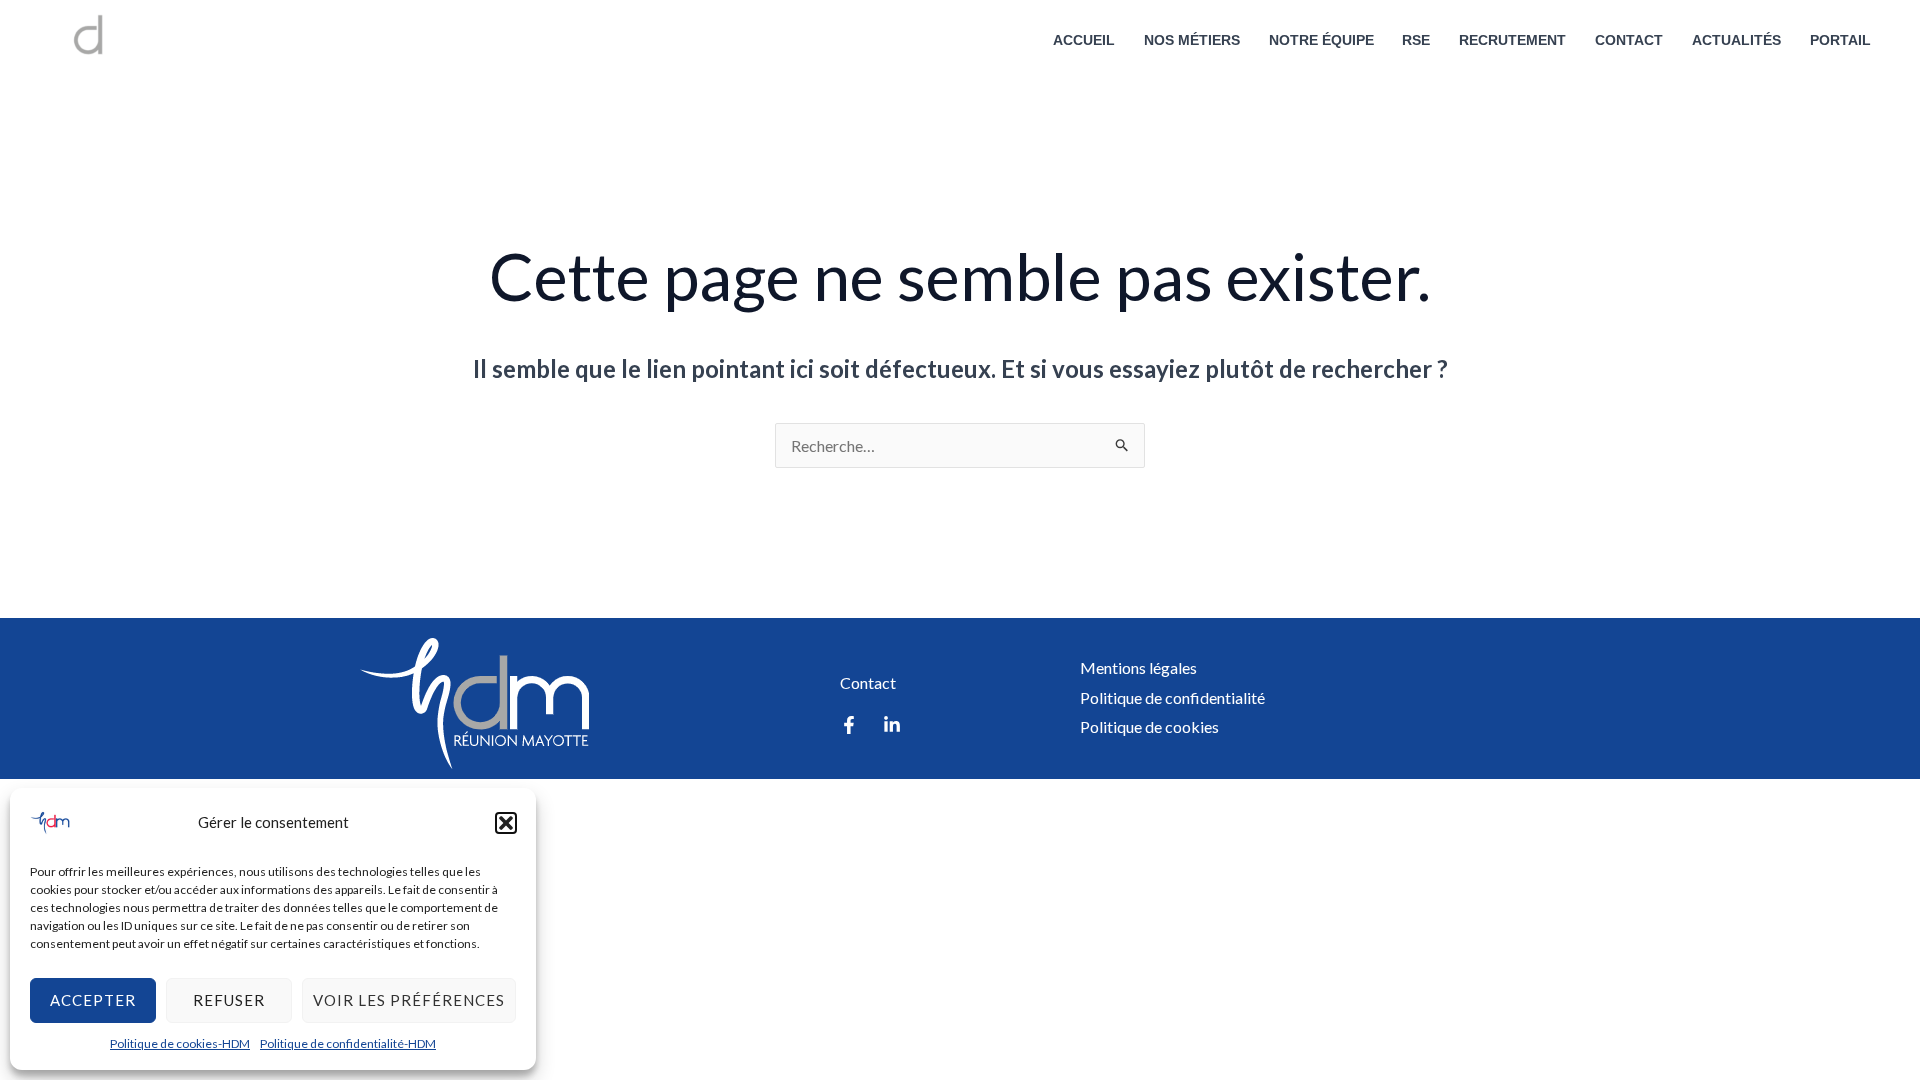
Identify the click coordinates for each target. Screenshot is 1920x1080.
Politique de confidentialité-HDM (348, 1043)
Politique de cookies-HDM (180, 1043)
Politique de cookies (1149, 726)
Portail (1840, 40)
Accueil (1084, 40)
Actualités (1736, 40)
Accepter (93, 1000)
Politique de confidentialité (1172, 697)
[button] (506, 823)
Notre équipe (1321, 40)
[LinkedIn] (892, 725)
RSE (1416, 40)
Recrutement (1512, 40)
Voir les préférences (409, 1000)
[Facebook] (849, 725)
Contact (1629, 40)
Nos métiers (1192, 40)
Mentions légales (1138, 667)
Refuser (229, 1000)
